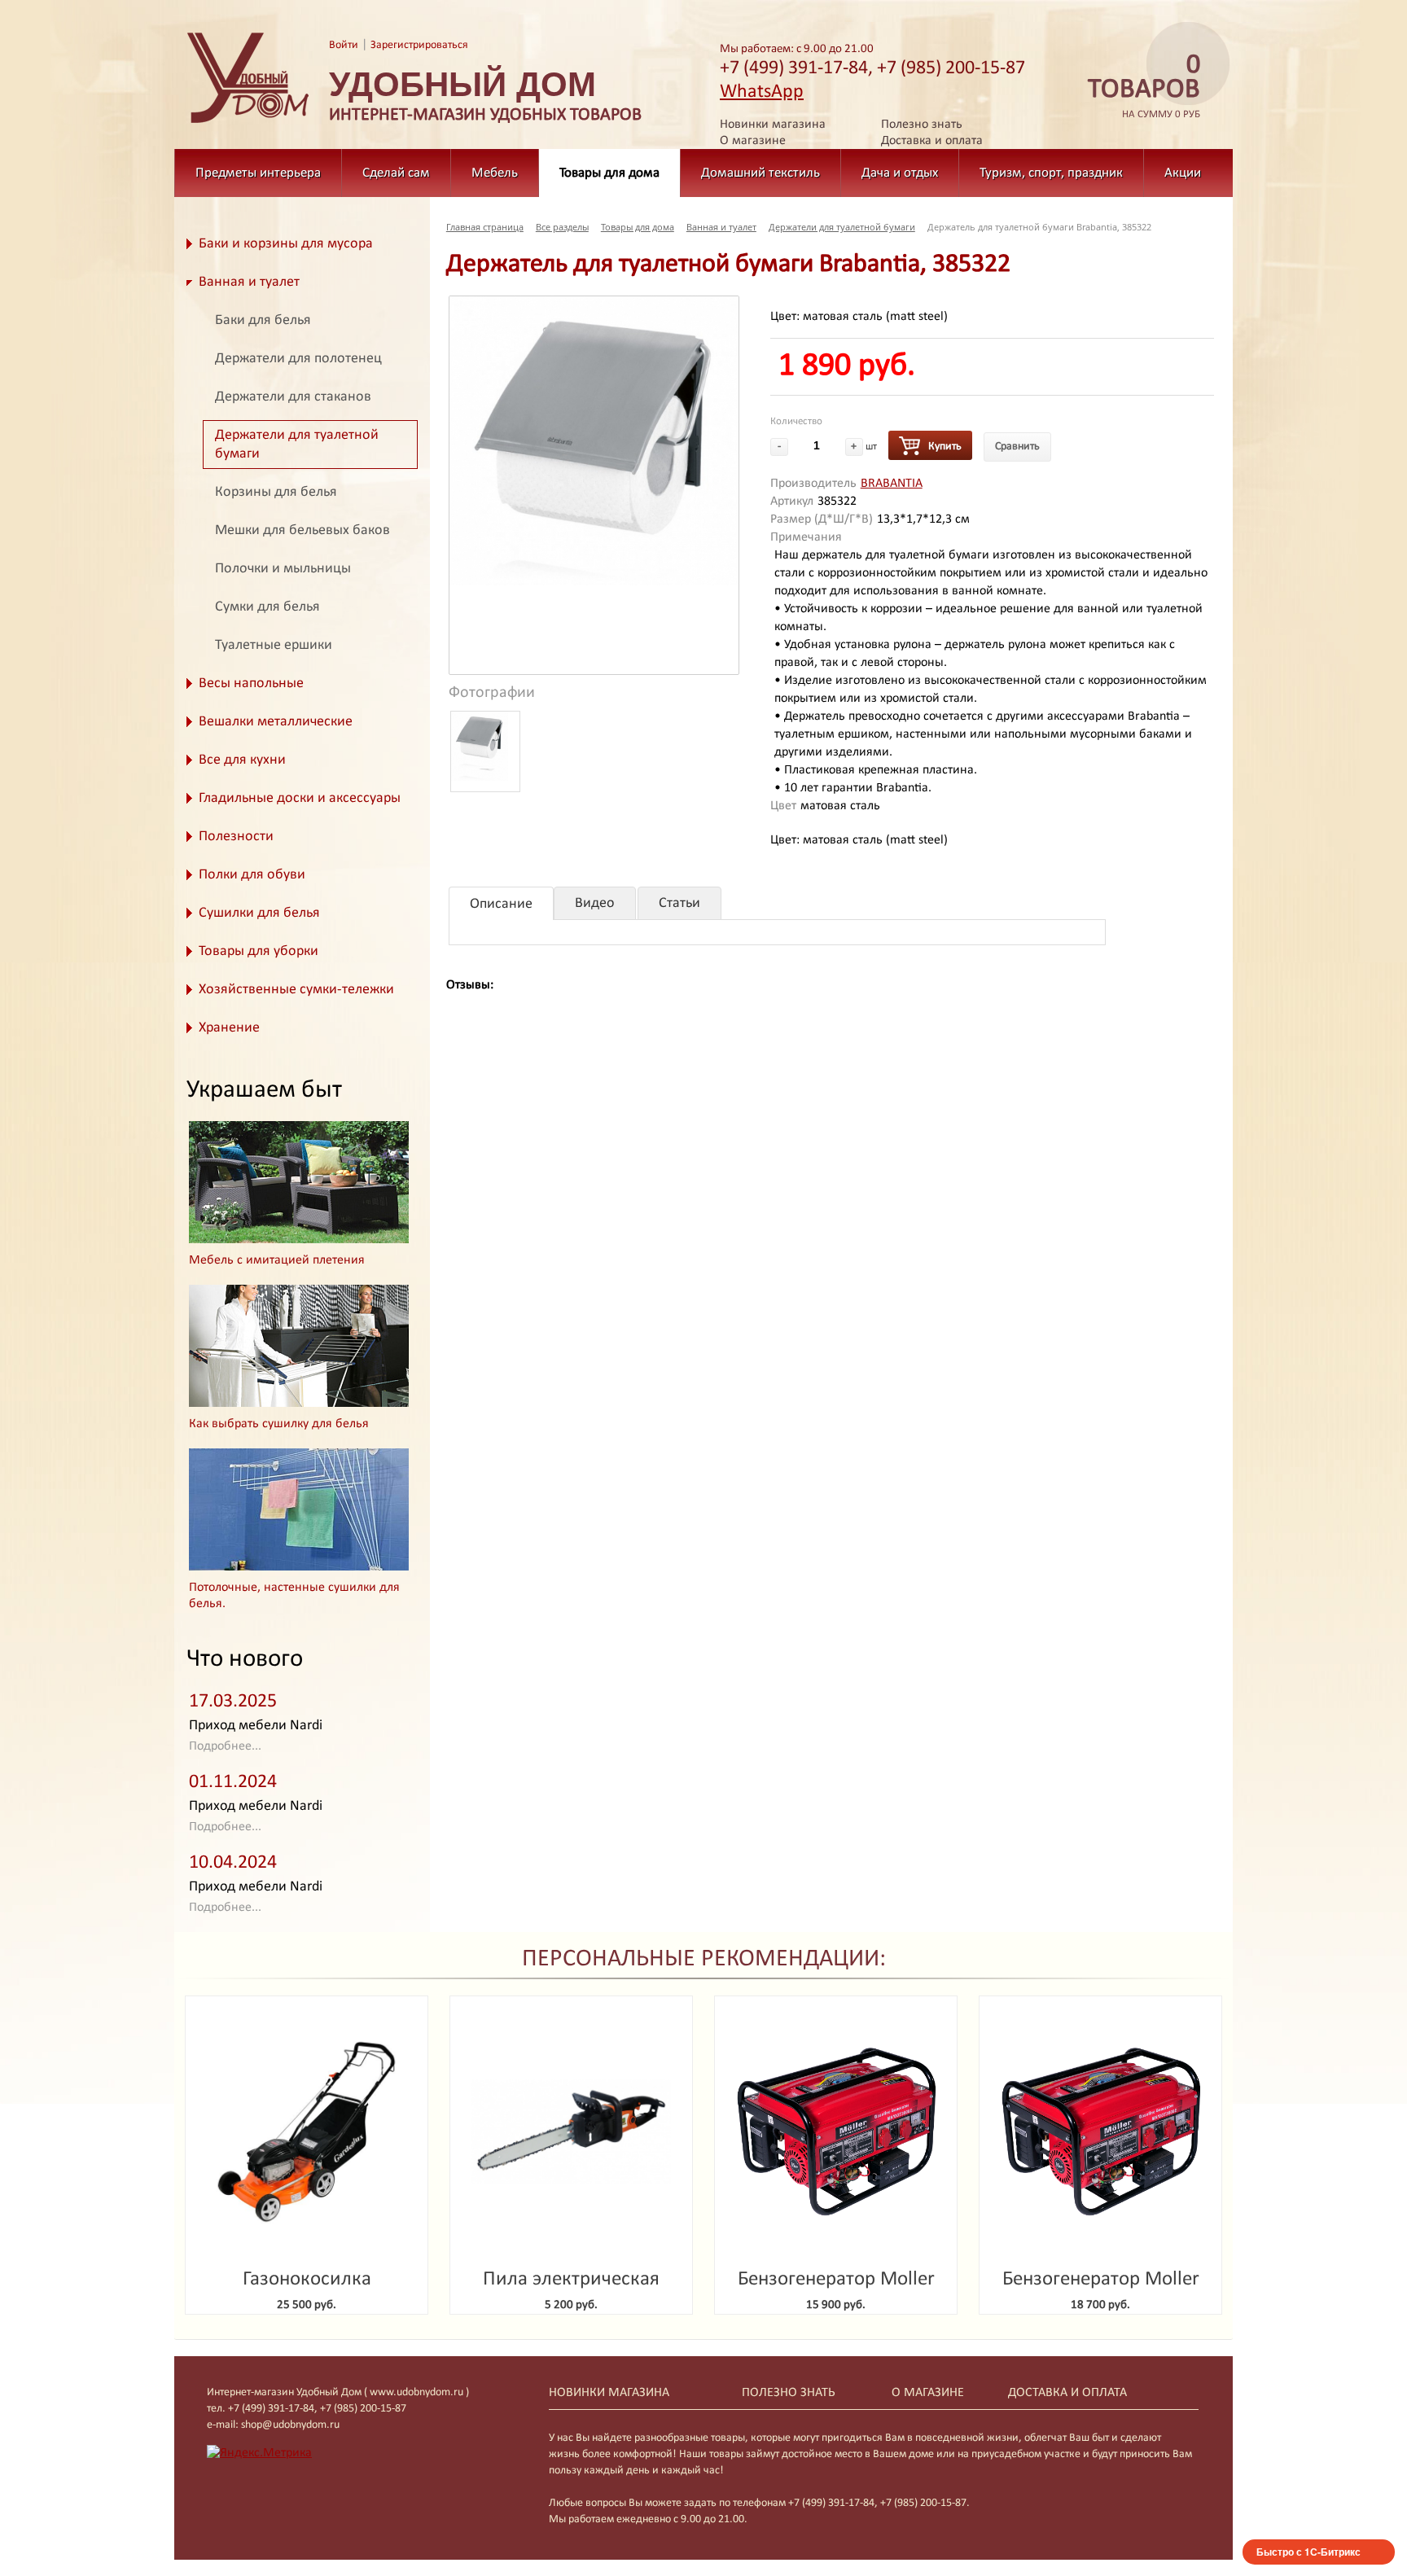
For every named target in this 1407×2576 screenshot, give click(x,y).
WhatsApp (762, 92)
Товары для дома (609, 173)
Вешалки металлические (276, 722)
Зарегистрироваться (419, 45)
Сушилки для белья (259, 913)
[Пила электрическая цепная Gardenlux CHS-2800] (571, 2132)
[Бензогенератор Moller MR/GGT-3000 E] (836, 2132)
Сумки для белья (267, 607)
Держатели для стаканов (293, 397)
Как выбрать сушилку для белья (279, 1424)
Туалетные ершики (274, 645)
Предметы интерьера (258, 173)
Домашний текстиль (760, 173)
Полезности (236, 837)
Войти (344, 45)
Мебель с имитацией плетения (277, 1260)
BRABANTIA (892, 484)
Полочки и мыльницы (283, 569)
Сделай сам (396, 173)
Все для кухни (242, 760)
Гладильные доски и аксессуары (300, 798)
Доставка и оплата (932, 141)
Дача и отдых (900, 173)
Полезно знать (922, 125)
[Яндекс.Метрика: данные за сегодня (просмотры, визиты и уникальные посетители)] (259, 2453)
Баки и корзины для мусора (286, 244)
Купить (945, 447)
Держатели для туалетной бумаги (297, 445)
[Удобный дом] (248, 124)
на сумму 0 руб (1144, 87)
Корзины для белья (276, 492)
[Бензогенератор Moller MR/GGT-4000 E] (1100, 2132)
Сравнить (1017, 447)
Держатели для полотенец (298, 359)
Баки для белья (263, 320)
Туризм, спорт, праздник (1051, 173)
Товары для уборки (259, 951)
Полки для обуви (252, 875)
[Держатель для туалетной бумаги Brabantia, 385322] (594, 440)
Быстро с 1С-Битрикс (1308, 2552)
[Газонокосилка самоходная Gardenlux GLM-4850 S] (307, 2132)
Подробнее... (225, 1746)
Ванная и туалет (249, 282)
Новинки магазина (773, 125)
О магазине (753, 141)
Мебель (495, 173)
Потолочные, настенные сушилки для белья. (294, 1596)
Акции (1183, 173)
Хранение (229, 1028)
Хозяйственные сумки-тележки (296, 990)
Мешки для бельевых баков (302, 530)
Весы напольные (251, 683)
